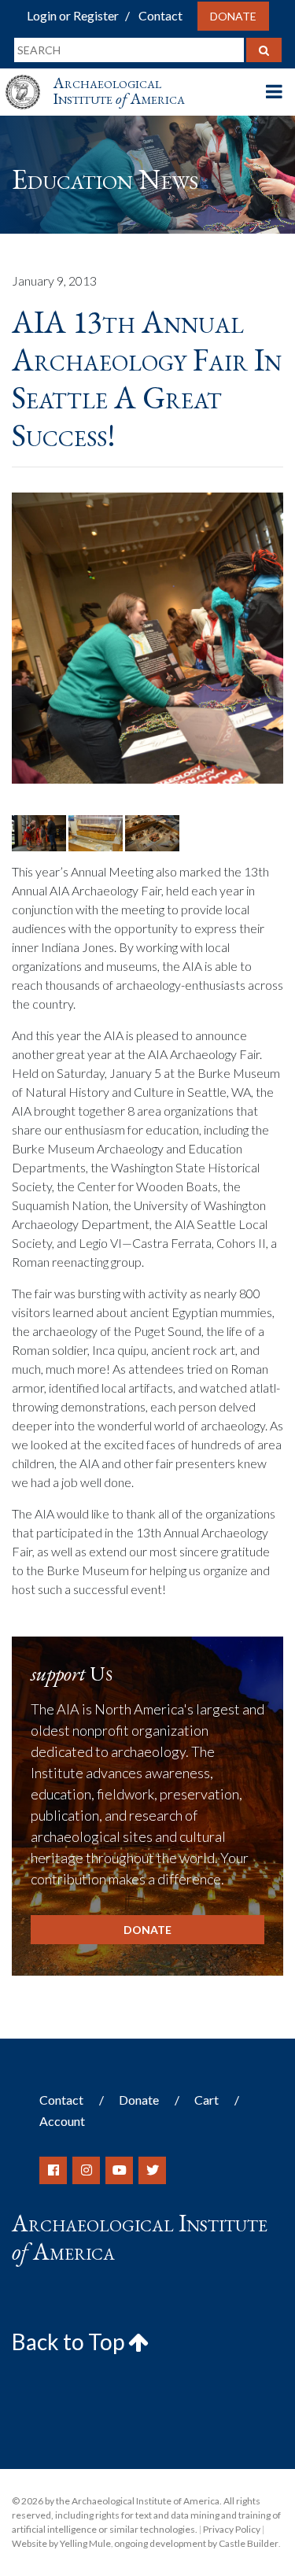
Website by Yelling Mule (61, 2543)
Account (62, 2121)
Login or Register (73, 15)
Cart (206, 2100)
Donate (233, 16)
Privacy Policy (232, 2529)
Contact (160, 15)
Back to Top (70, 2342)
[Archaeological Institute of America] (29, 78)
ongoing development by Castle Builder (196, 2543)
